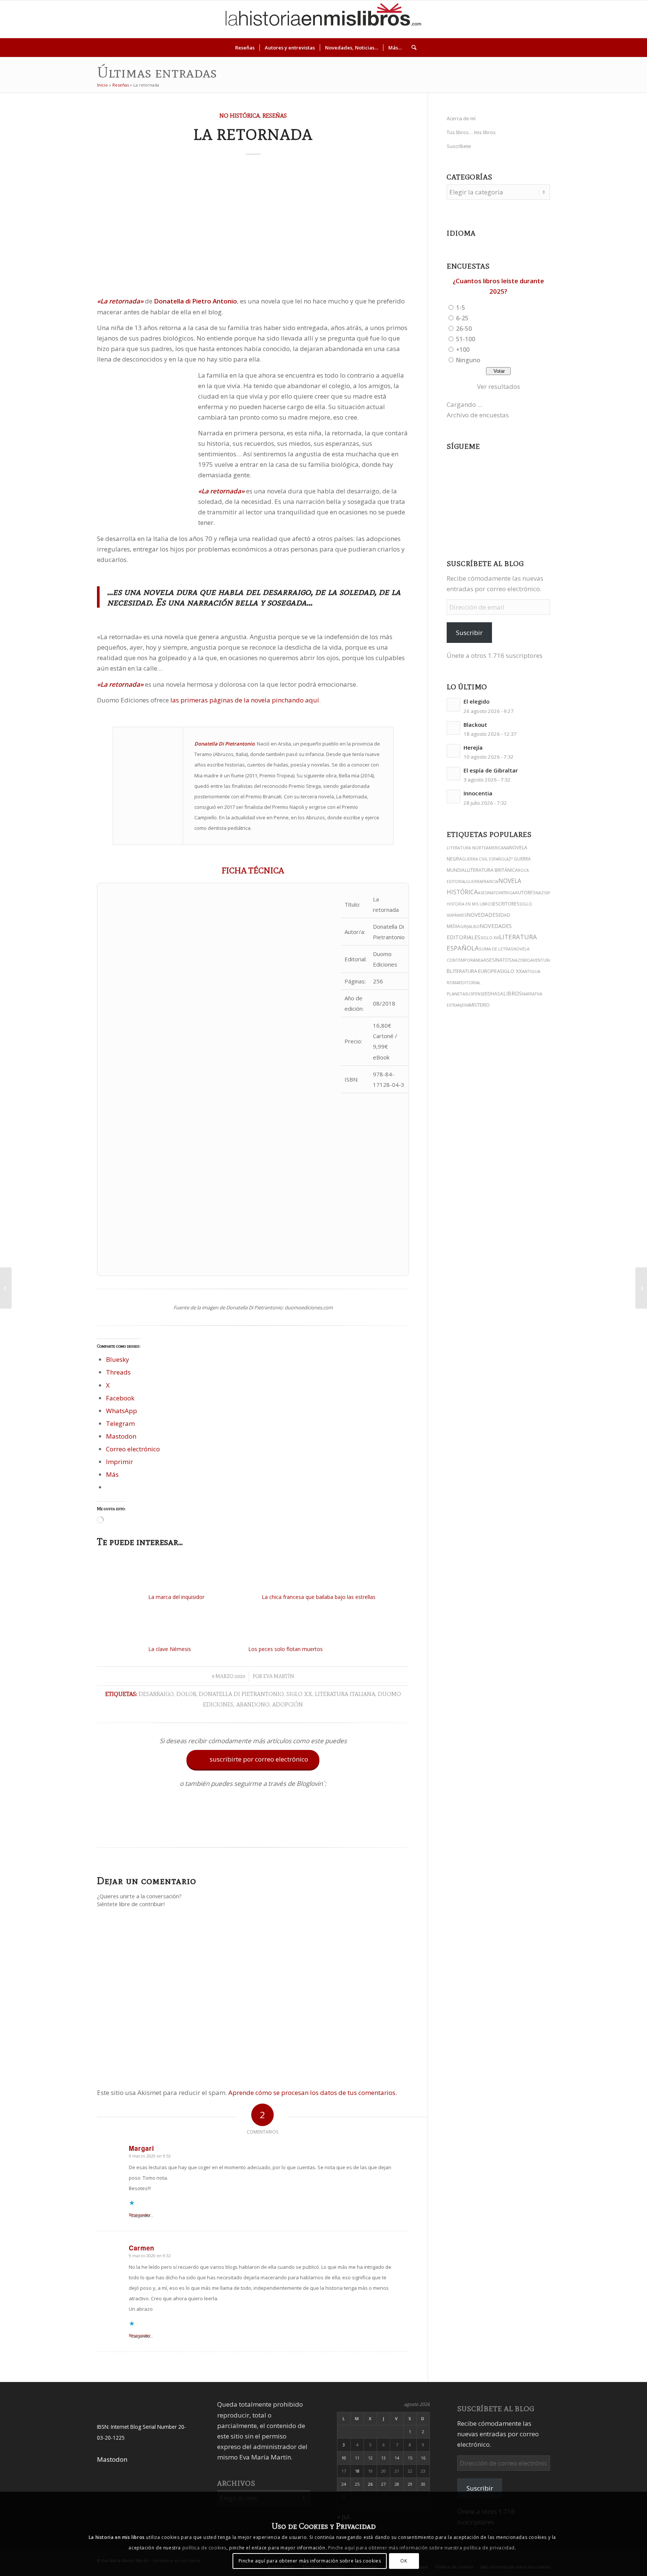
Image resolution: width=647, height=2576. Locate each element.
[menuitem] (245, 48)
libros (513, 993)
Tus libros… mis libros (471, 132)
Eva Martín (279, 1676)
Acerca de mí (461, 118)
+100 (463, 350)
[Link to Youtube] (595, 19)
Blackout (475, 725)
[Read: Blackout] (453, 728)
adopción (288, 1704)
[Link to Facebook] (606, 19)
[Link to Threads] (583, 19)
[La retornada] (253, 228)
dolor (186, 1694)
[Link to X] (572, 19)
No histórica (240, 116)
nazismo (521, 960)
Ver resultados (499, 386)
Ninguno (468, 360)
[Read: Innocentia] (453, 796)
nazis (541, 893)
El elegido (476, 702)
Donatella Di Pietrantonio (241, 1694)
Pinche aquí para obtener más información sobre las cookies (310, 2561)
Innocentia (478, 793)
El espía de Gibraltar (491, 770)
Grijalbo (470, 926)
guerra (474, 882)
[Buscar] (411, 48)
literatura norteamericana (478, 848)
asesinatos (498, 960)
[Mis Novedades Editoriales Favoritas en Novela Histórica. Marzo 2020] (641, 1288)
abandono (253, 1704)
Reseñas (121, 85)
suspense (475, 994)
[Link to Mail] (617, 19)
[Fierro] (6, 1288)
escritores (506, 904)
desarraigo (156, 1694)
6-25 (462, 318)
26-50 (464, 329)
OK (404, 2561)
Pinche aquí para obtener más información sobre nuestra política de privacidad (421, 2548)
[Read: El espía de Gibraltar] (453, 774)
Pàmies (459, 915)
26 (370, 2484)
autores (525, 893)
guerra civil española (485, 859)
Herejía (473, 748)
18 (357, 2471)
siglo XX (299, 1694)
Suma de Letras (496, 949)
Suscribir (469, 633)
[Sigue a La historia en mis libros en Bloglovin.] (253, 1829)
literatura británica (492, 870)
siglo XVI (490, 938)
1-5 (461, 308)
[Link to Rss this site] (628, 19)
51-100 (466, 339)
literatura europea (475, 971)
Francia (490, 882)
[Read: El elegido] (453, 705)
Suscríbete (459, 146)
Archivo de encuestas (478, 415)
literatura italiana (345, 1694)
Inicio (102, 85)
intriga (507, 893)
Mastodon (112, 2459)
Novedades (482, 915)
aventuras (542, 960)
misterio (479, 1005)
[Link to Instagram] (561, 19)
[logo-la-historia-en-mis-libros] (323, 19)
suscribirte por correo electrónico (254, 1759)
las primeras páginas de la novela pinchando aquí (245, 700)
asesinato (488, 893)
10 (344, 2458)
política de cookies (204, 2548)
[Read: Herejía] (453, 751)
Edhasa (494, 994)
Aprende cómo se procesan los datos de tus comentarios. (313, 2093)
